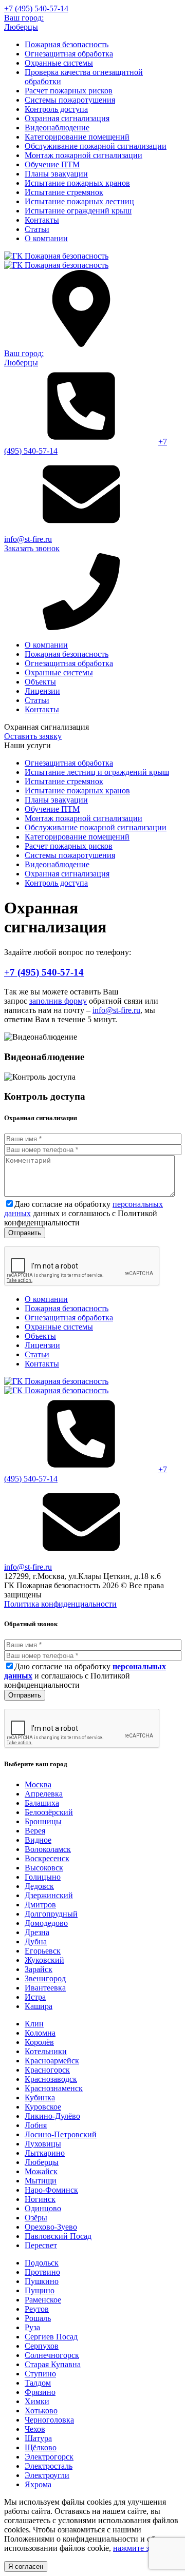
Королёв (39, 2042)
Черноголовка (49, 2420)
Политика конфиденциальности (60, 1604)
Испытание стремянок (64, 192)
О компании (46, 238)
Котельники (46, 2051)
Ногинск (40, 2199)
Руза (32, 2327)
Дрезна (37, 1932)
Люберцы (42, 2162)
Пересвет (41, 2245)
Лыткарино (45, 2153)
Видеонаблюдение (57, 128)
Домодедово (46, 1923)
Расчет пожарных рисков (69, 91)
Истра (35, 1997)
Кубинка (40, 2097)
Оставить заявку (33, 736)
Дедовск (39, 1886)
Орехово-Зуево (51, 2227)
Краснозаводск (51, 2079)
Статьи (37, 229)
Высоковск (44, 1868)
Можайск (41, 2171)
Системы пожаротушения (70, 100)
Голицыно (43, 1877)
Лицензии (42, 691)
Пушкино (42, 2281)
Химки (37, 2401)
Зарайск (39, 1969)
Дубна (36, 1941)
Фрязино (40, 2392)
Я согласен (26, 2567)
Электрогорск (49, 2457)
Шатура (38, 2438)
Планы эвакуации (56, 174)
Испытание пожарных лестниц (79, 201)
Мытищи (41, 2181)
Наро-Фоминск (51, 2190)
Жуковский (44, 1960)
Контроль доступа (56, 109)
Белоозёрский (49, 1812)
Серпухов (42, 2346)
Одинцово (43, 2208)
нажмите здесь (138, 2548)
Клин (34, 2024)
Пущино (40, 2290)
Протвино (42, 2272)
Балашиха (42, 1803)
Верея (35, 1831)
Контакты (42, 220)
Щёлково (41, 2447)
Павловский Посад (58, 2236)
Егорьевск (43, 1951)
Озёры (36, 2218)
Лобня (36, 2125)
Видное (38, 1840)
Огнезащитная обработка (69, 54)
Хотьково (41, 2411)
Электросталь (49, 2466)
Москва (38, 1784)
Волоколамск (48, 1849)
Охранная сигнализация (67, 118)
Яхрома (38, 2484)
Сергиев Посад (51, 2337)
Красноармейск (52, 2061)
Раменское (43, 2300)
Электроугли (47, 2475)
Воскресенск (47, 1858)
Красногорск (47, 2070)
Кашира (39, 2006)
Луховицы (43, 2144)
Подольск (42, 2263)
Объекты (40, 682)
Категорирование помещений (77, 137)
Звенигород (45, 1978)
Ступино (40, 2374)
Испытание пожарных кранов (77, 183)
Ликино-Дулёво (52, 2116)
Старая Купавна (53, 2364)
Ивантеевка (45, 1988)
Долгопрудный (51, 1914)
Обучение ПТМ (52, 164)
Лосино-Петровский (61, 2134)
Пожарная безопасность (67, 44)
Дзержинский (49, 1895)
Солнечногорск (52, 2355)
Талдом (38, 2383)
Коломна (40, 2033)
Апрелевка (44, 1794)
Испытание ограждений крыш (78, 211)
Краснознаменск (54, 2088)
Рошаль (38, 2318)
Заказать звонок (32, 548)
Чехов (35, 2429)
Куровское (43, 2107)
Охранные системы (59, 63)
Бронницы (43, 1821)
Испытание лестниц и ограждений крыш (97, 772)
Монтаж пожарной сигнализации (84, 155)
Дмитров (40, 1905)
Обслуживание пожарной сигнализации (96, 146)
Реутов (37, 2309)
